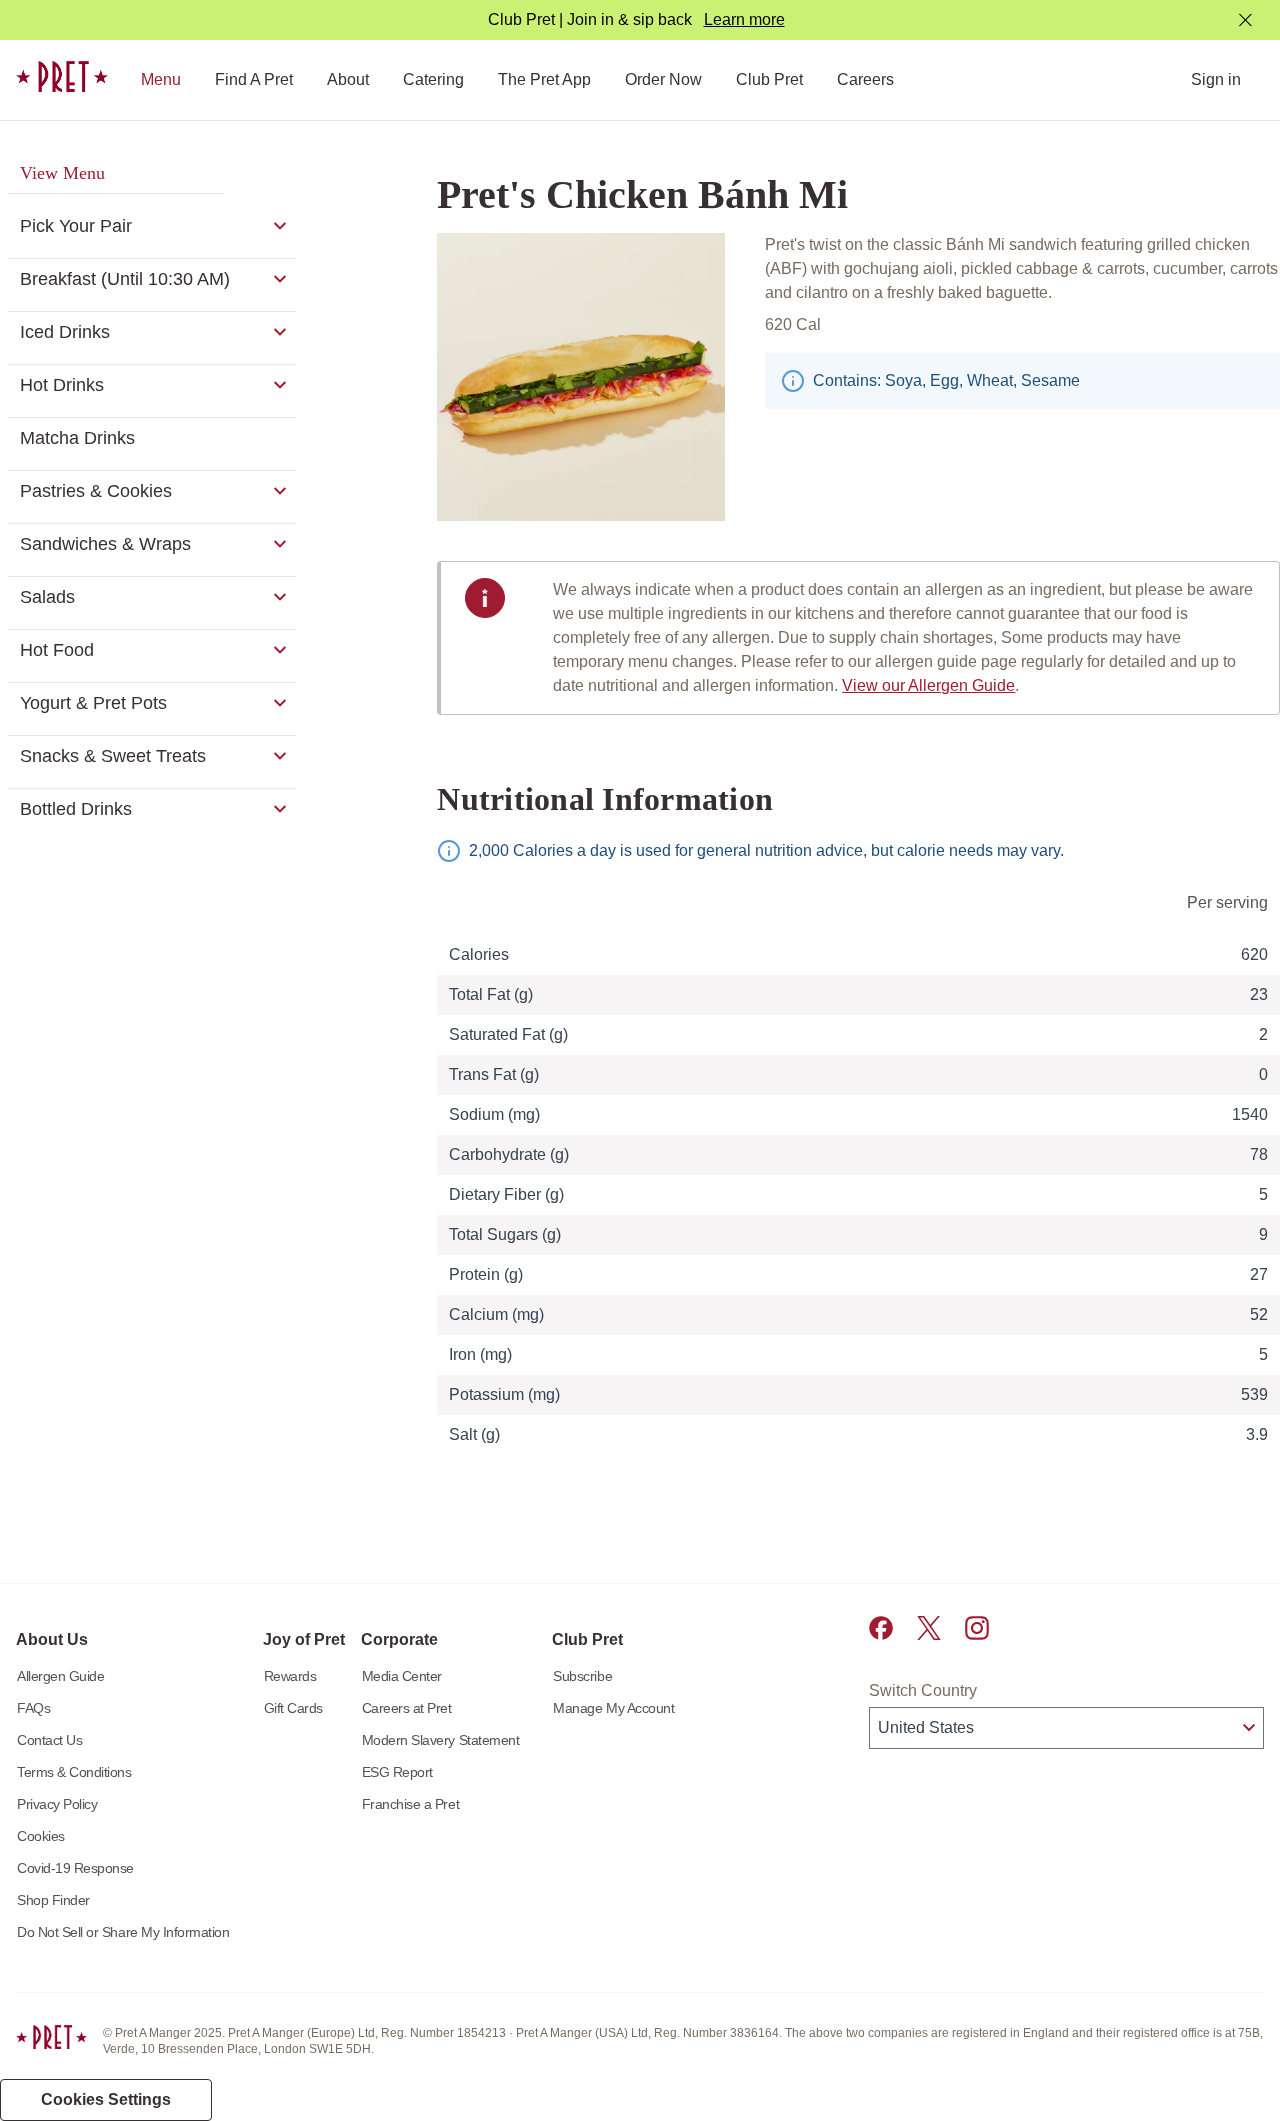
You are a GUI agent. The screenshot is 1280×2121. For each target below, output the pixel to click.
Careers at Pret (407, 1708)
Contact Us (49, 1740)
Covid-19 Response (75, 1868)
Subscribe (582, 1676)
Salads (47, 597)
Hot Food (57, 650)
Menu (161, 79)
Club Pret (769, 79)
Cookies (41, 1836)
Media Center (402, 1676)
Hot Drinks (62, 385)
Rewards (290, 1676)
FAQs (33, 1708)
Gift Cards (293, 1708)
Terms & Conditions (74, 1772)
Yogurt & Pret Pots (93, 703)
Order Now (663, 79)
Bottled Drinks (76, 809)
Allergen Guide (60, 1676)
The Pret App (544, 79)
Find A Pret (254, 79)
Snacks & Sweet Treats (113, 756)
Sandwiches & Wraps (105, 544)
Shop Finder (53, 1900)
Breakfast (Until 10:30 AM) (125, 279)
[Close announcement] (1245, 20)
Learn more (744, 19)
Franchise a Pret (410, 1804)
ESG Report (397, 1772)
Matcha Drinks (77, 438)
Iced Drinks (65, 332)
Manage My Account (613, 1708)
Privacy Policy (57, 1804)
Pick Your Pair (76, 226)
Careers (865, 79)
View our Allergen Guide (928, 685)
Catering (433, 79)
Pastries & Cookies (96, 491)
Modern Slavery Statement (441, 1740)
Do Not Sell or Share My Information (123, 1932)
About (348, 79)
